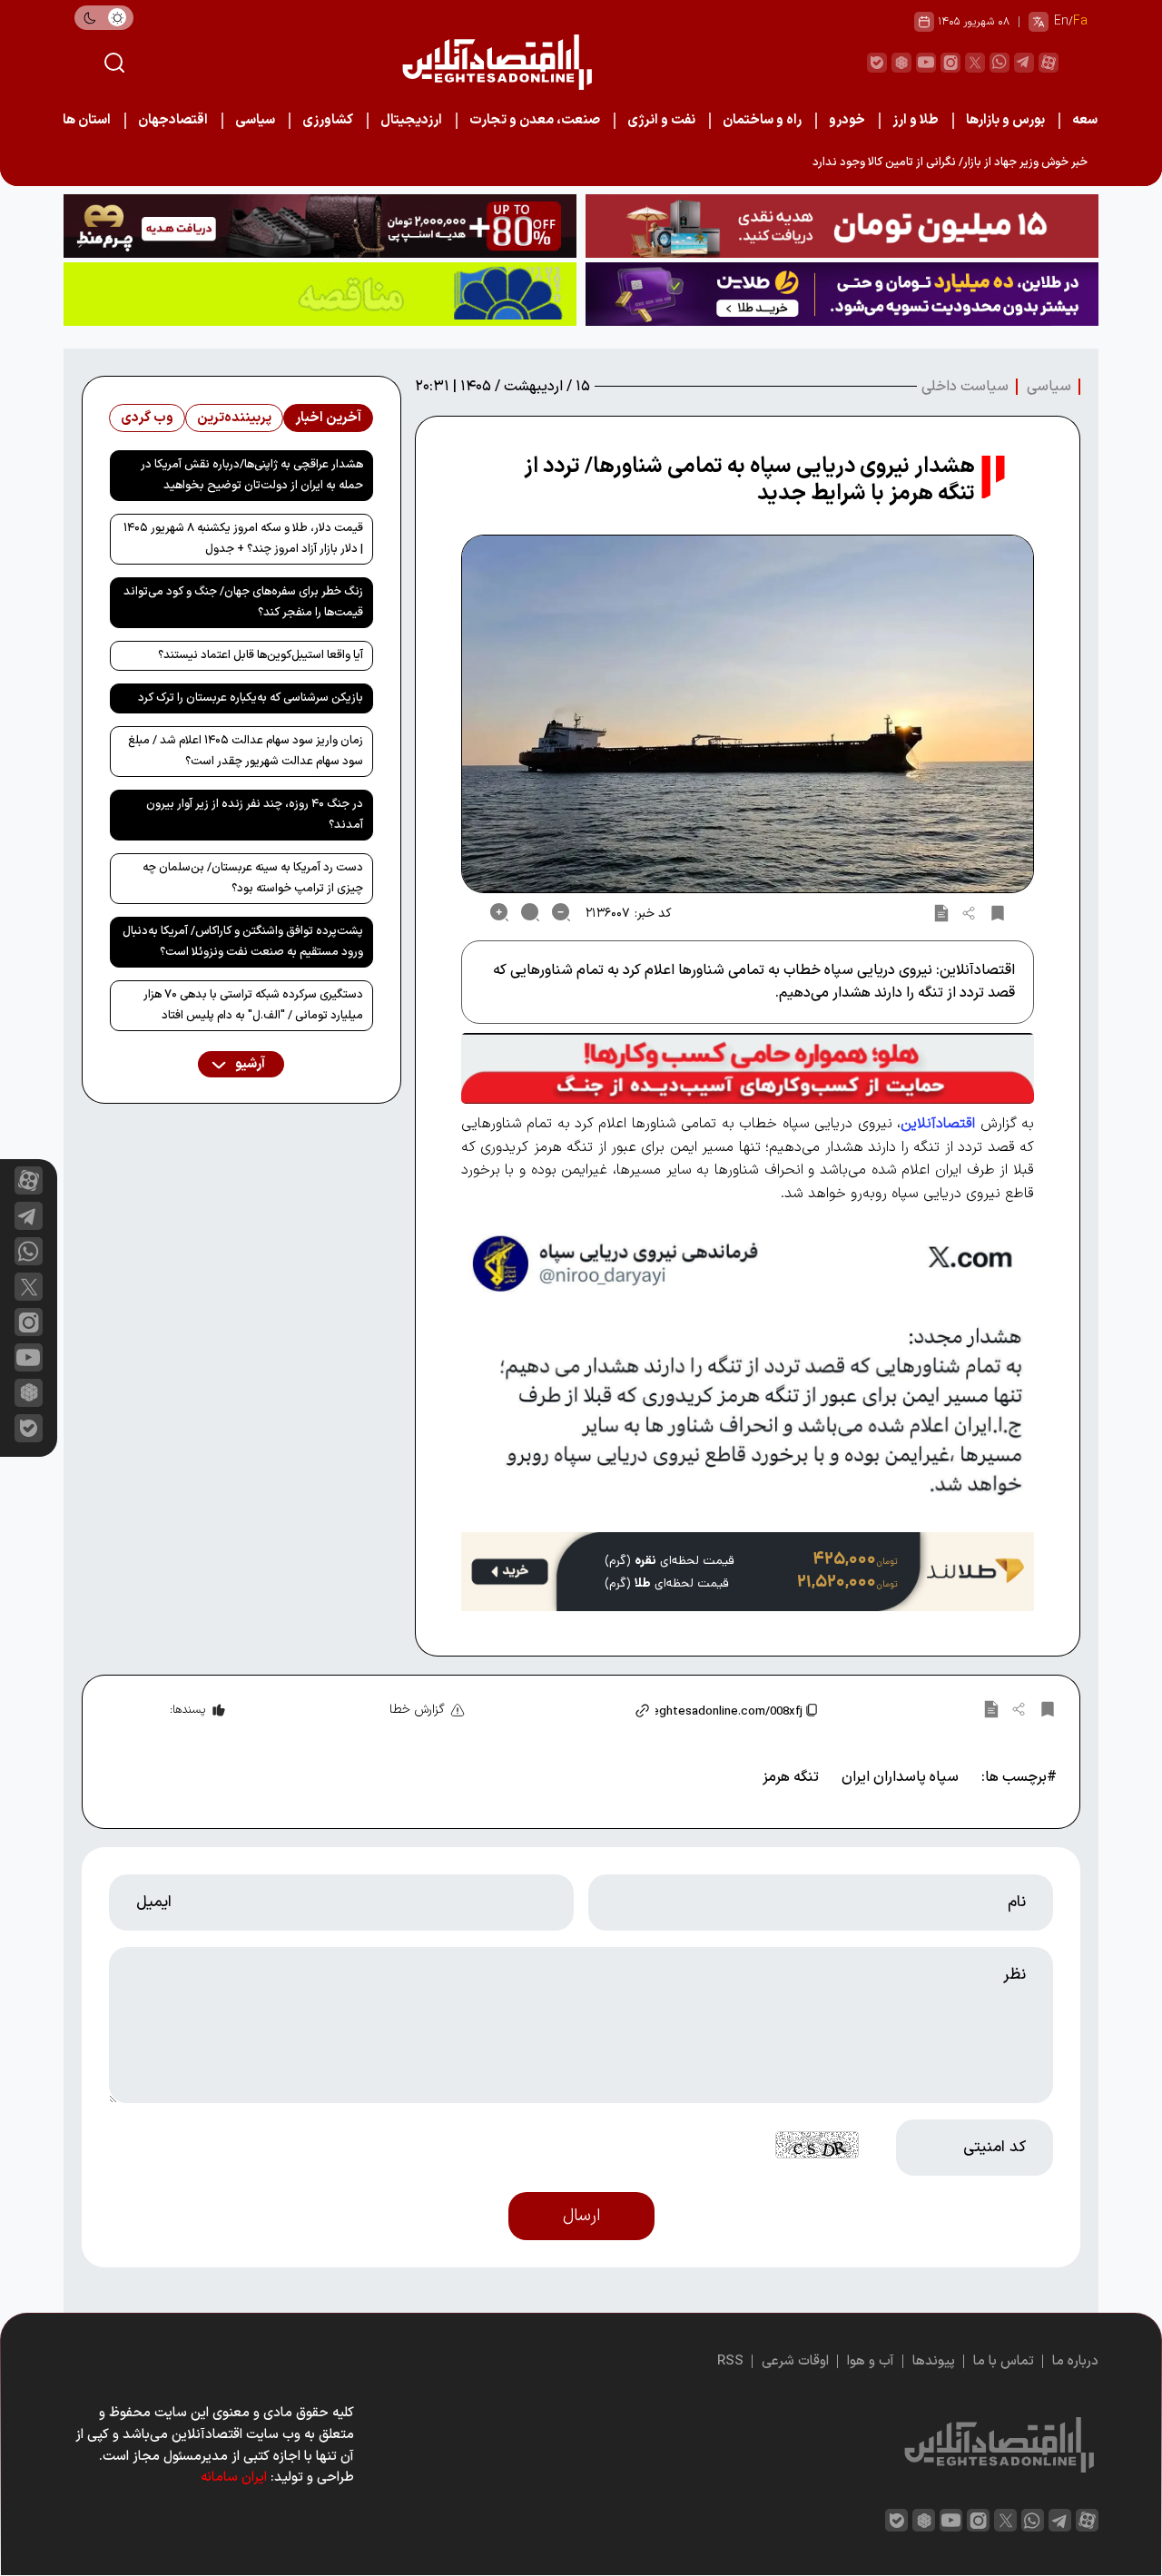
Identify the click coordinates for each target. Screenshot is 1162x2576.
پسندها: (187, 1710)
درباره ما (1075, 2361)
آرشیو (249, 1064)
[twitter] (975, 63)
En (1061, 21)
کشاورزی (328, 120)
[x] (29, 1287)
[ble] (877, 63)
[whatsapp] (1000, 63)
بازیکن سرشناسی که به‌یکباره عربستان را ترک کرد (251, 698)
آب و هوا (871, 2361)
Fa (1080, 21)
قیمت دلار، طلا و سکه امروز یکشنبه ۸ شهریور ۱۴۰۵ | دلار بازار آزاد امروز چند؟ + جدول (243, 539)
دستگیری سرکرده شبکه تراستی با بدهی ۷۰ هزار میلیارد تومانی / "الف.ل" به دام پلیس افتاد (253, 1005)
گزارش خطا (417, 1710)
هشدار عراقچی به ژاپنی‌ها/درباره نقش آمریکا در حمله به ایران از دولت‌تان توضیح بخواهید (252, 475)
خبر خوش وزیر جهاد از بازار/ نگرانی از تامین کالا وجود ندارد (950, 162)
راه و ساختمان (762, 120)
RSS (730, 2361)
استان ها (87, 120)
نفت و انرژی (661, 120)
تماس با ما (1004, 2361)
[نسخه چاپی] (941, 912)
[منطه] (320, 226)
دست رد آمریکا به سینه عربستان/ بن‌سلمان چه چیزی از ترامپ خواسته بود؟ (253, 878)
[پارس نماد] (320, 294)
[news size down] (561, 912)
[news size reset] (530, 912)
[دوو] (842, 226)
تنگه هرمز (791, 1777)
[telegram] (1024, 63)
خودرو (847, 120)
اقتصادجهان (173, 120)
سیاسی (255, 120)
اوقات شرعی (795, 2361)
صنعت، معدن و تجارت (535, 120)
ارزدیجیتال (411, 120)
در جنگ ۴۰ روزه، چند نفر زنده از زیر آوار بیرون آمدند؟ (255, 815)
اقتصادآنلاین (938, 1124)
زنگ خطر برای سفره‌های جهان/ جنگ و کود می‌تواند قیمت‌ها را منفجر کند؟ (243, 602)
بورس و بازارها (1005, 120)
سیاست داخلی (965, 387)
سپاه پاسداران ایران (900, 1777)
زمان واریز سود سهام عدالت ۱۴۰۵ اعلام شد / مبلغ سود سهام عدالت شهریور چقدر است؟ (246, 751)
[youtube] (926, 63)
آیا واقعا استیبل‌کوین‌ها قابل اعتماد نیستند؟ (261, 655)
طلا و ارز (916, 120)
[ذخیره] (998, 912)
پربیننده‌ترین (234, 418)
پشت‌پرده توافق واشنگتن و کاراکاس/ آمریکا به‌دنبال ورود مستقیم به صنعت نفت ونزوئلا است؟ (243, 942)
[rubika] (901, 63)
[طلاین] (842, 294)
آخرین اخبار (328, 418)
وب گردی (147, 418)
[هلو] (748, 1068)
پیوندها (934, 2361)
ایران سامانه (234, 2478)
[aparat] (1049, 63)
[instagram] (950, 63)
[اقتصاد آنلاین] (497, 62)
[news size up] (499, 912)
